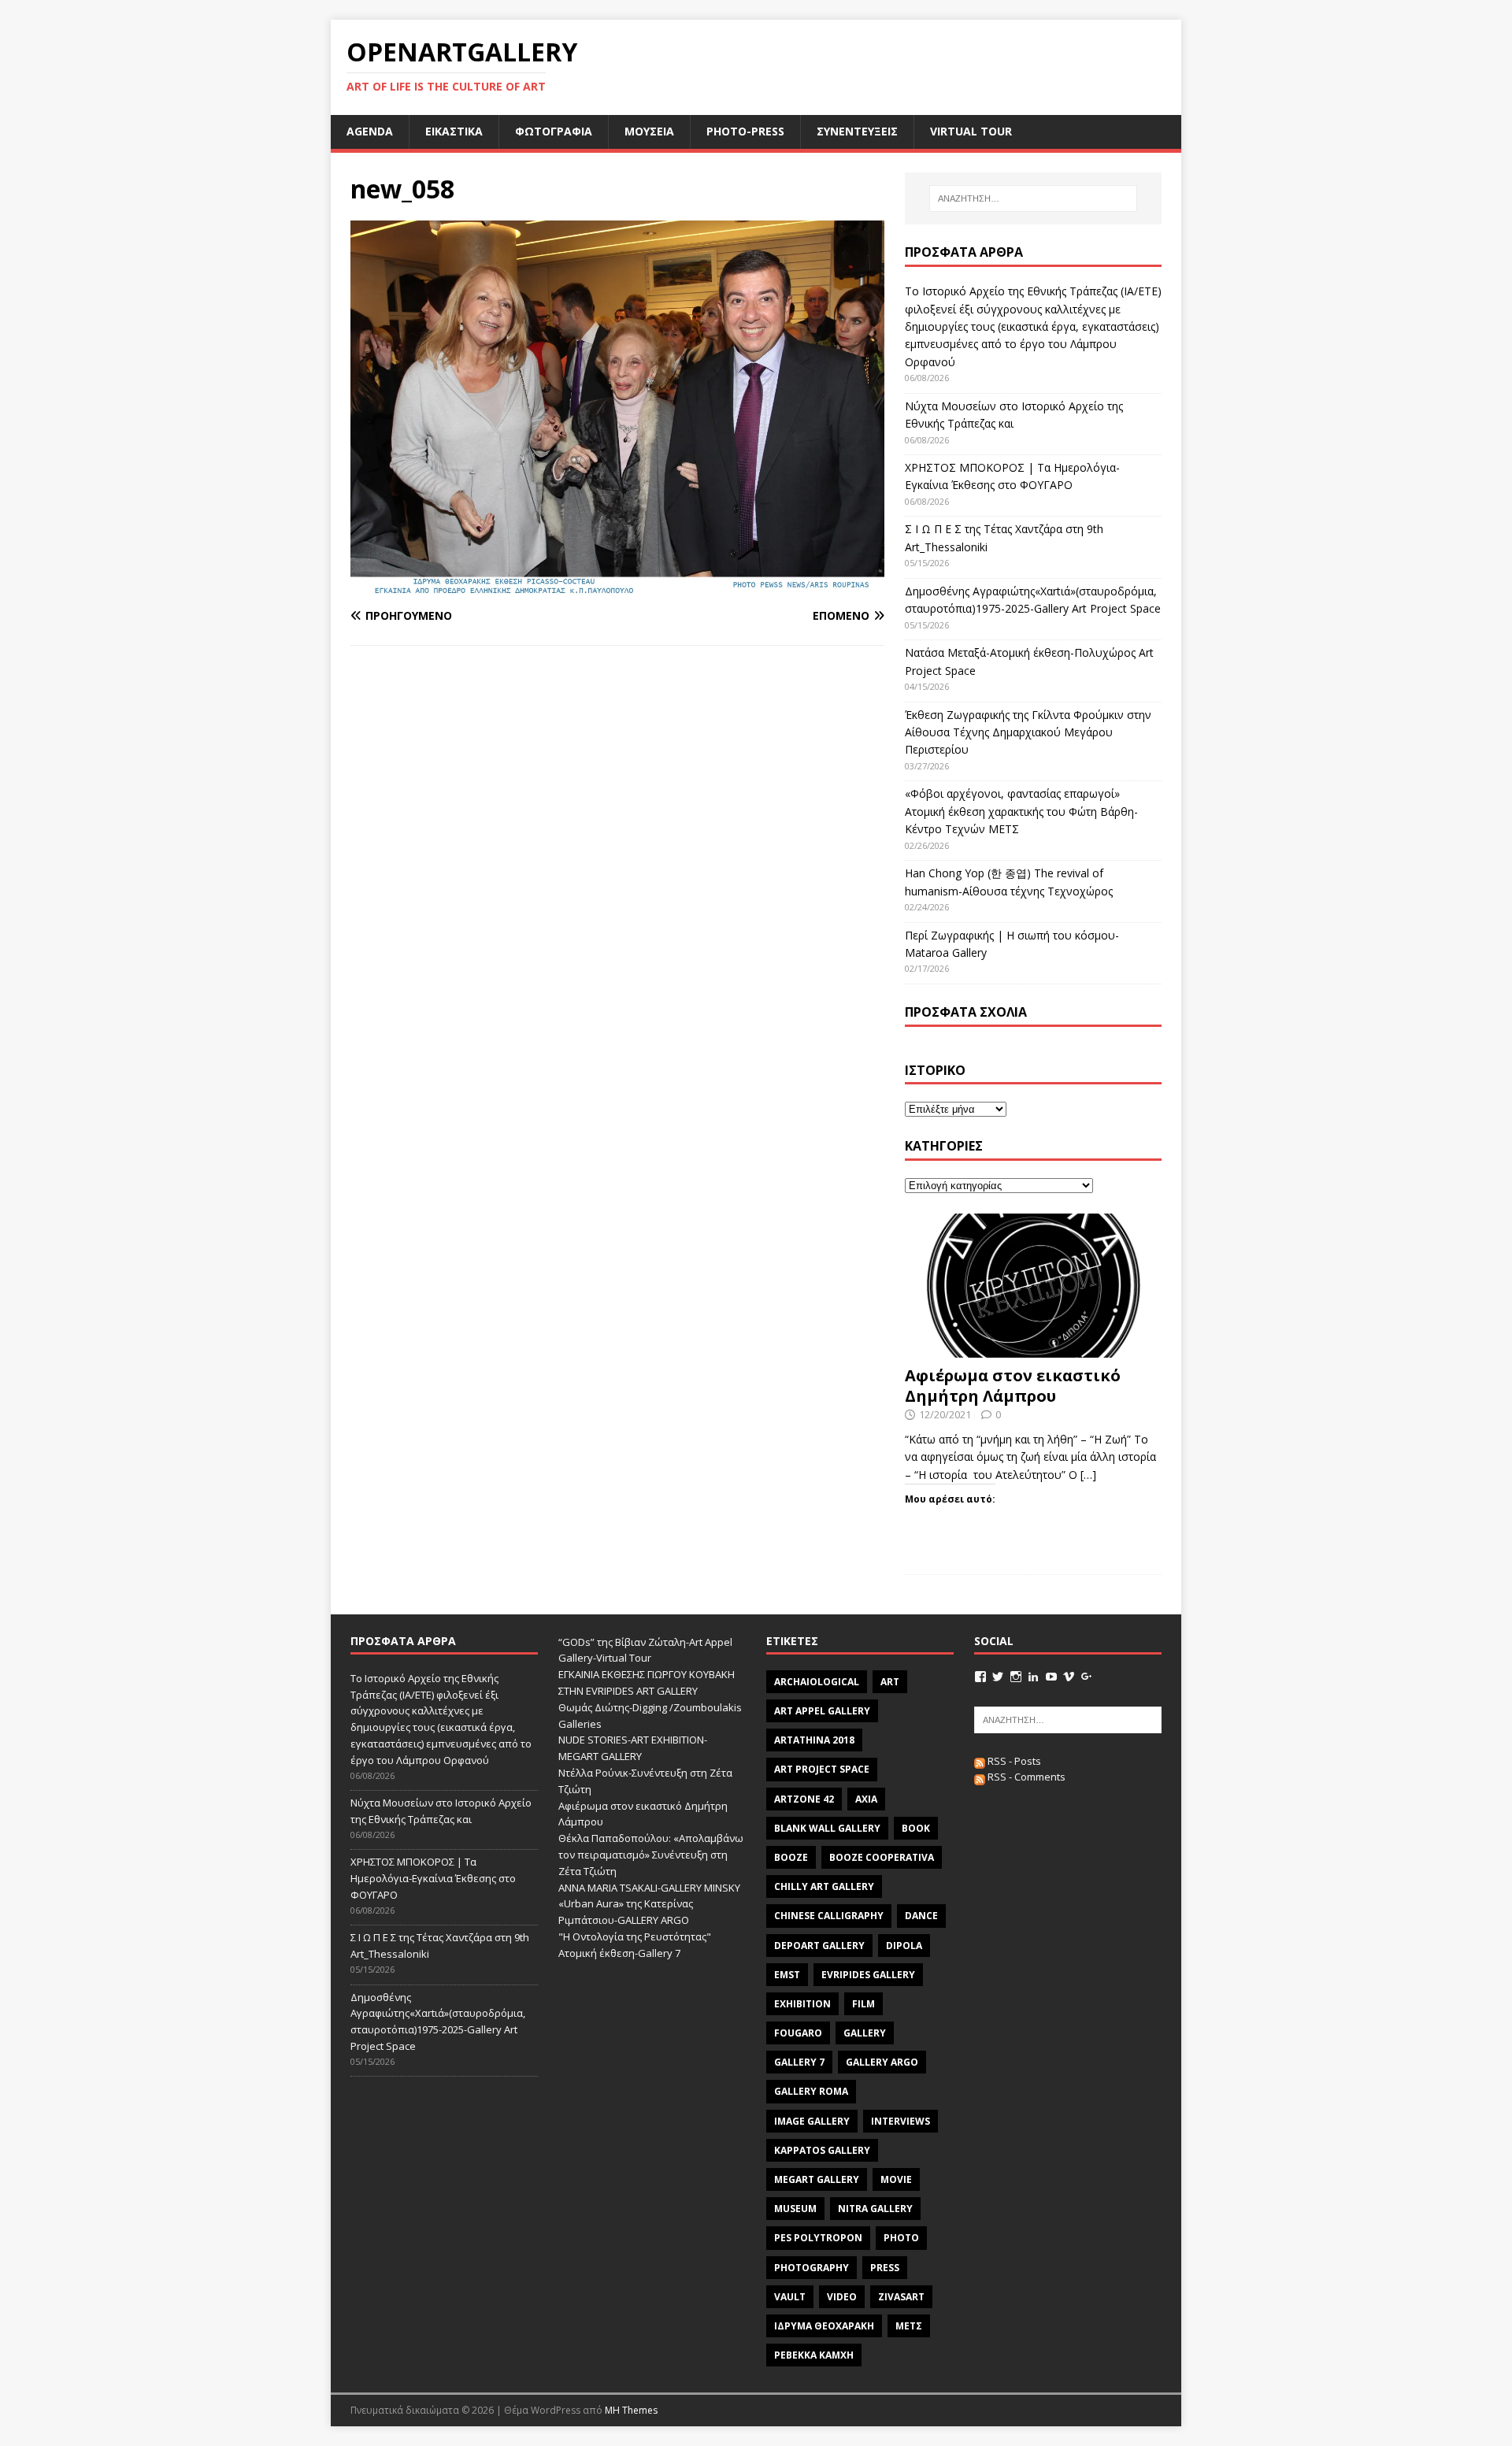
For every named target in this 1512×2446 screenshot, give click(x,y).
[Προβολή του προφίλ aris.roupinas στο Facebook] (980, 1677)
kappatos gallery (822, 2150)
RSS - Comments (1025, 1777)
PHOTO (901, 2238)
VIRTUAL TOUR (971, 131)
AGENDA (370, 131)
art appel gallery (822, 1711)
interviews (901, 2121)
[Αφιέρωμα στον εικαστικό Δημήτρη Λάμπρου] (1033, 1349)
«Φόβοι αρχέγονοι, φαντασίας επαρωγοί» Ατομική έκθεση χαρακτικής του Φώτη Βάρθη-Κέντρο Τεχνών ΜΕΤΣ (1021, 811)
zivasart (901, 2297)
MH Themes (631, 2410)
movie (896, 2179)
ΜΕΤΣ (909, 2326)
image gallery (812, 2121)
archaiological (817, 1682)
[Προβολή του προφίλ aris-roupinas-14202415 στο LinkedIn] (1033, 1677)
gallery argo (882, 2062)
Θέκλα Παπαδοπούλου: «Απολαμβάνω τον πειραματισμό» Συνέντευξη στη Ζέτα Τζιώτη (651, 1855)
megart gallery (817, 2179)
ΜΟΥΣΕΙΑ (649, 131)
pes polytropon (818, 2238)
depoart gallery (819, 1946)
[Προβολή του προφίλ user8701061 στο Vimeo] (1069, 1677)
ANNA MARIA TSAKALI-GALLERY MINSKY (649, 1888)
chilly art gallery (824, 1886)
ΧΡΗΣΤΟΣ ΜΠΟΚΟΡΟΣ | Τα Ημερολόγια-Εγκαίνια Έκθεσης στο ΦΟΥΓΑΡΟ (433, 1878)
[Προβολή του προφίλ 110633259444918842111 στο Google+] (1087, 1677)
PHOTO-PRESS (745, 131)
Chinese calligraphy (829, 1916)
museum (795, 2209)
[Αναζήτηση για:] (1033, 198)
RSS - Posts (1013, 1761)
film (863, 2004)
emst (787, 1975)
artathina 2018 (814, 1740)
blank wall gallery (827, 1828)
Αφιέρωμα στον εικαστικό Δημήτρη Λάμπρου (1013, 1386)
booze (791, 1857)
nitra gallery (875, 2209)
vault (790, 2297)
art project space (822, 1769)
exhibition (802, 2004)
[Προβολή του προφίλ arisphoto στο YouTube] (1051, 1677)
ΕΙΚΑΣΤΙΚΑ (454, 131)
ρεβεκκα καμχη (814, 2355)
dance (921, 1916)
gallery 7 (799, 2062)
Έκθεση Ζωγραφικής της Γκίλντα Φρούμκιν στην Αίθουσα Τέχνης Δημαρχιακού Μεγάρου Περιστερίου (1028, 732)
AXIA (866, 1799)
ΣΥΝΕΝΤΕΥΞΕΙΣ (857, 131)
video (842, 2297)
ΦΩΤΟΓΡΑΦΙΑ (554, 131)
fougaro (798, 2033)
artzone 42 (804, 1799)
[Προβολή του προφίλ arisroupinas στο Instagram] (1016, 1677)
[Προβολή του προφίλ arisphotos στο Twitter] (998, 1677)
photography (812, 2268)
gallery (865, 2033)
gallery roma (811, 2091)
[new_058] (617, 585)
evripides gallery (868, 1975)
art (890, 1682)
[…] (1088, 1475)
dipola (904, 1946)
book (916, 1828)
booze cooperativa (882, 1857)
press (885, 2268)
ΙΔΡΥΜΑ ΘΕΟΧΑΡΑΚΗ (824, 2326)
